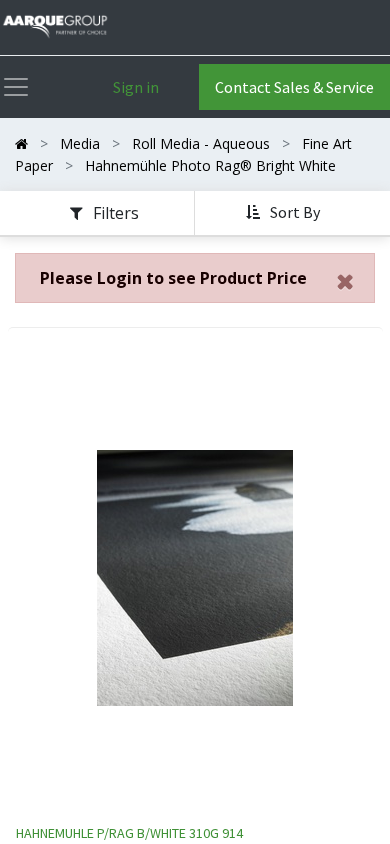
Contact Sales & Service (294, 87)
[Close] (345, 282)
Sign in (136, 87)
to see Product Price (173, 278)
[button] (285, 213)
